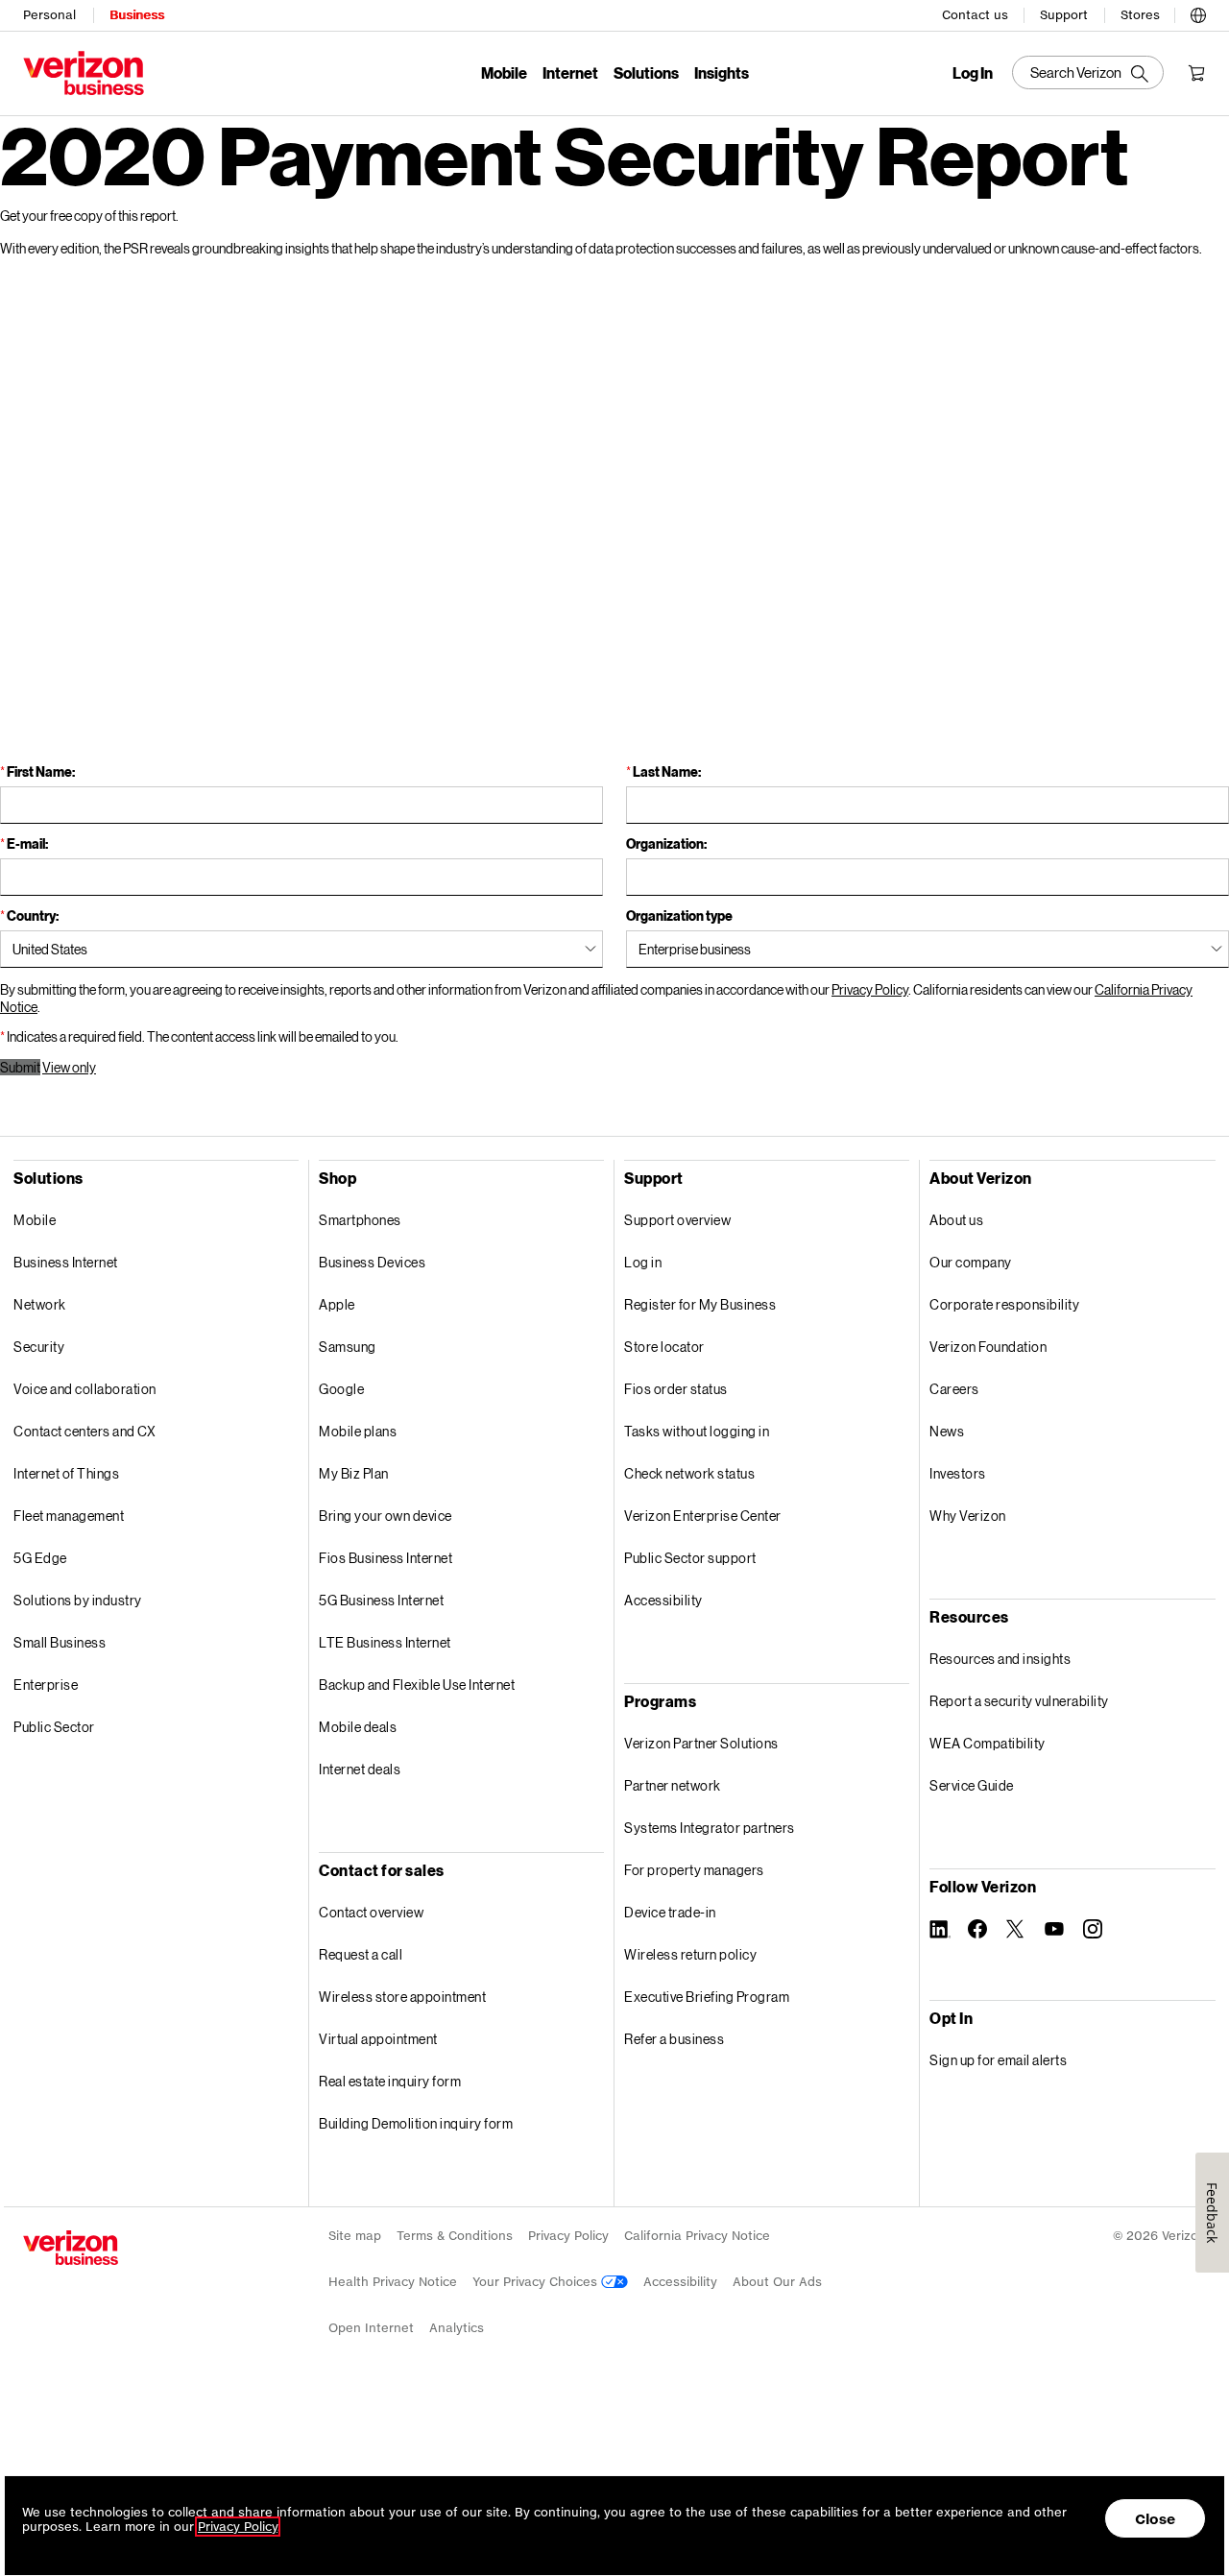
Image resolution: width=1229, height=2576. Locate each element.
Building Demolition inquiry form (416, 2123)
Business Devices (372, 1262)
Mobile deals (358, 1727)
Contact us (975, 15)
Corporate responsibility (1004, 1304)
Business (137, 15)
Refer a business (674, 2039)
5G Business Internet (381, 1600)
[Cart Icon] (1196, 73)
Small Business (60, 1642)
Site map (355, 2236)
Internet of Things (66, 1473)
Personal (49, 15)
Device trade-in (670, 1912)
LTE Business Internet (385, 1642)
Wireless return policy (690, 1954)
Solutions (646, 72)
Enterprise (46, 1685)
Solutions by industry (78, 1600)
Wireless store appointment (402, 1997)
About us (956, 1220)
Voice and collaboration (85, 1389)
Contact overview (371, 1912)
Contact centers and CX (84, 1431)
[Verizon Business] (84, 73)
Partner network (673, 1785)
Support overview (677, 1220)
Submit (20, 1067)
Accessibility (663, 1600)
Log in (643, 1262)
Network (40, 1304)
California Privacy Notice (697, 2236)
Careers (954, 1389)
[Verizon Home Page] (71, 2248)
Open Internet (371, 2328)
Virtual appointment (378, 2039)
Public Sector (54, 1727)
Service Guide (972, 1785)
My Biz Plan (354, 1473)
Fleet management (69, 1516)
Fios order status (676, 1389)
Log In (973, 73)
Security (39, 1347)
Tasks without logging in (697, 1431)
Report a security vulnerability (1019, 1701)
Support (1064, 15)
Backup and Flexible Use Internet (417, 1685)
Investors (958, 1473)
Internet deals (360, 1769)
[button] (1198, 12)
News (947, 1431)
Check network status (689, 1473)
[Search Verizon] (1088, 72)
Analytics (457, 2328)
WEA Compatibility (988, 1743)
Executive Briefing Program (707, 1997)
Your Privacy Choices (537, 2282)
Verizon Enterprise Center (703, 1516)
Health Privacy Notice (393, 2282)
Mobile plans (358, 1431)
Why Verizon (968, 1516)
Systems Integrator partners (710, 1828)
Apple (337, 1304)
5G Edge (40, 1558)
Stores (1140, 15)
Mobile (504, 72)
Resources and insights (1000, 1659)
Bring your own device (386, 1516)
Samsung (348, 1347)
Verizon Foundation (988, 1347)
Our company (971, 1262)
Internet (570, 72)
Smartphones (360, 1220)
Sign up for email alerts (998, 2060)
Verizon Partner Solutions (701, 1743)
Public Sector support (690, 1558)
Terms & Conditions (455, 2236)
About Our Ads (777, 2282)
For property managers (694, 1870)
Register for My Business (700, 1304)
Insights (722, 72)
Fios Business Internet (386, 1558)
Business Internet (66, 1262)
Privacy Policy (870, 989)
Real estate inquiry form (390, 2081)
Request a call (361, 1954)
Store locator (664, 1347)
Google (341, 1389)
